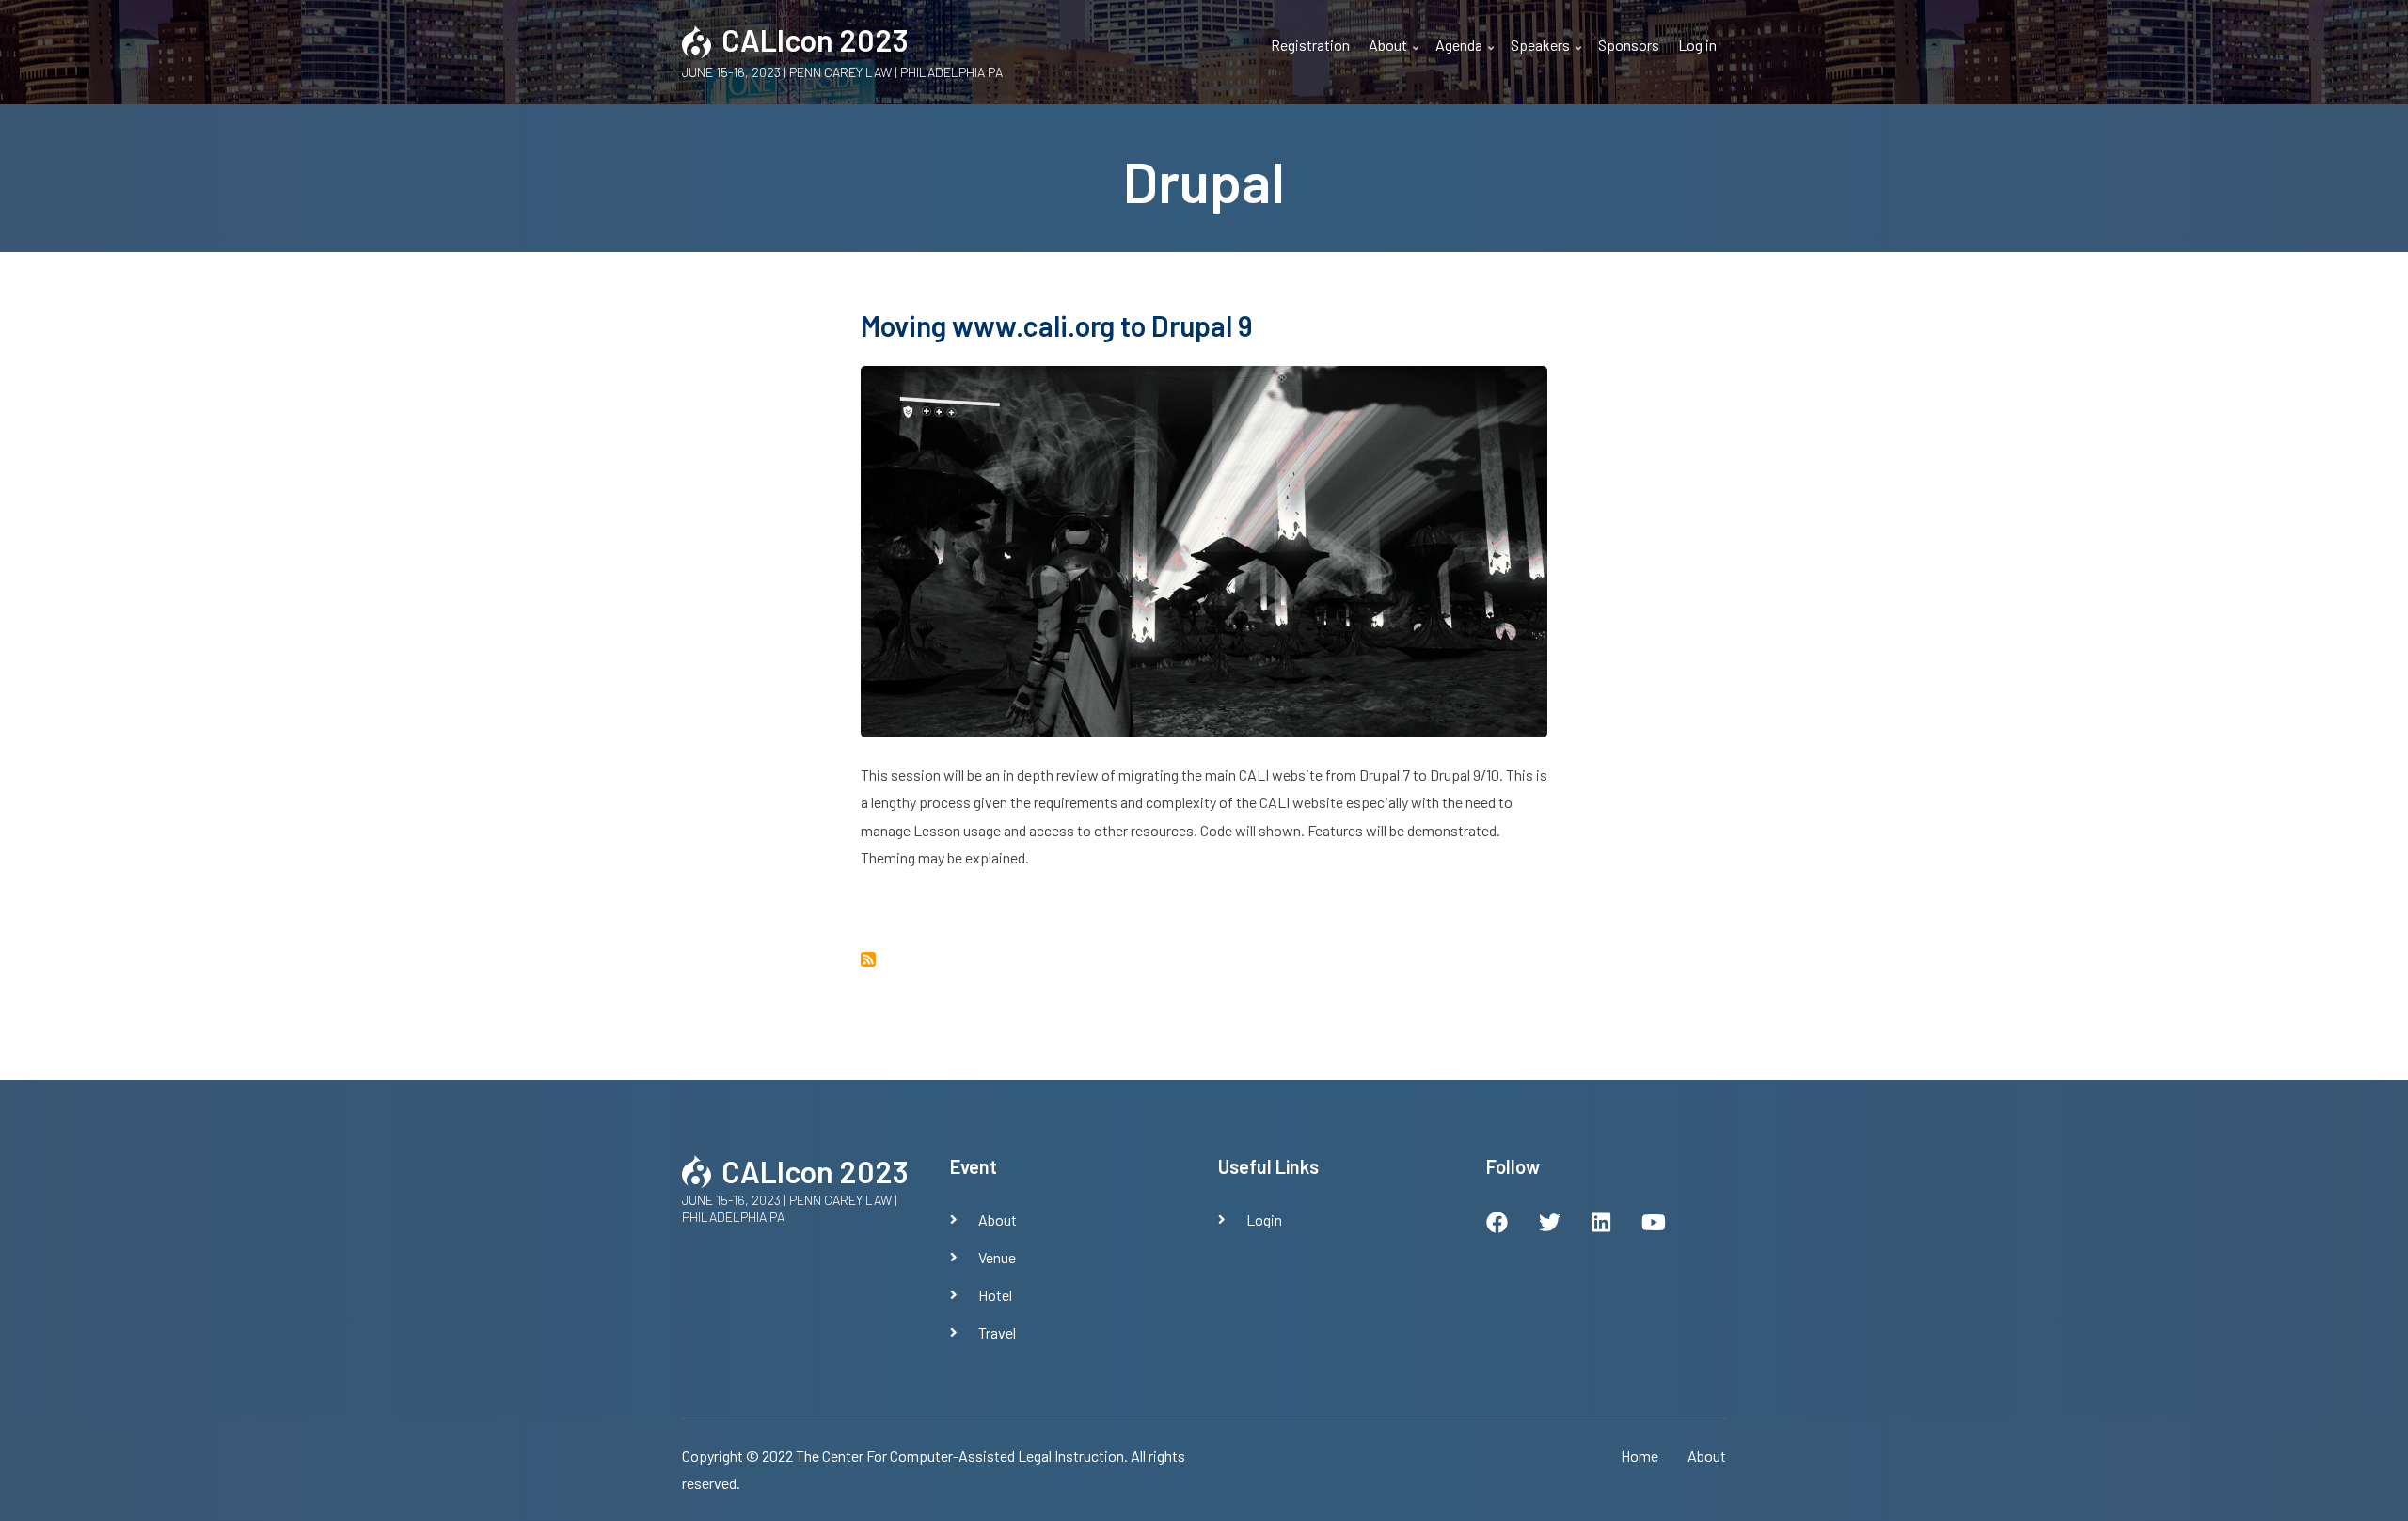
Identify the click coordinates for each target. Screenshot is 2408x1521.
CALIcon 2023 (815, 40)
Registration (1310, 45)
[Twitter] (1550, 1225)
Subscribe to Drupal (868, 959)
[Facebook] (1497, 1225)
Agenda (1467, 56)
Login (1264, 1220)
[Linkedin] (1601, 1225)
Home (1640, 1456)
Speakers (1548, 56)
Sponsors (1629, 45)
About (1396, 56)
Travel (997, 1332)
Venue (997, 1257)
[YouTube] (1654, 1225)
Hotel (995, 1295)
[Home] (697, 39)
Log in (1697, 45)
